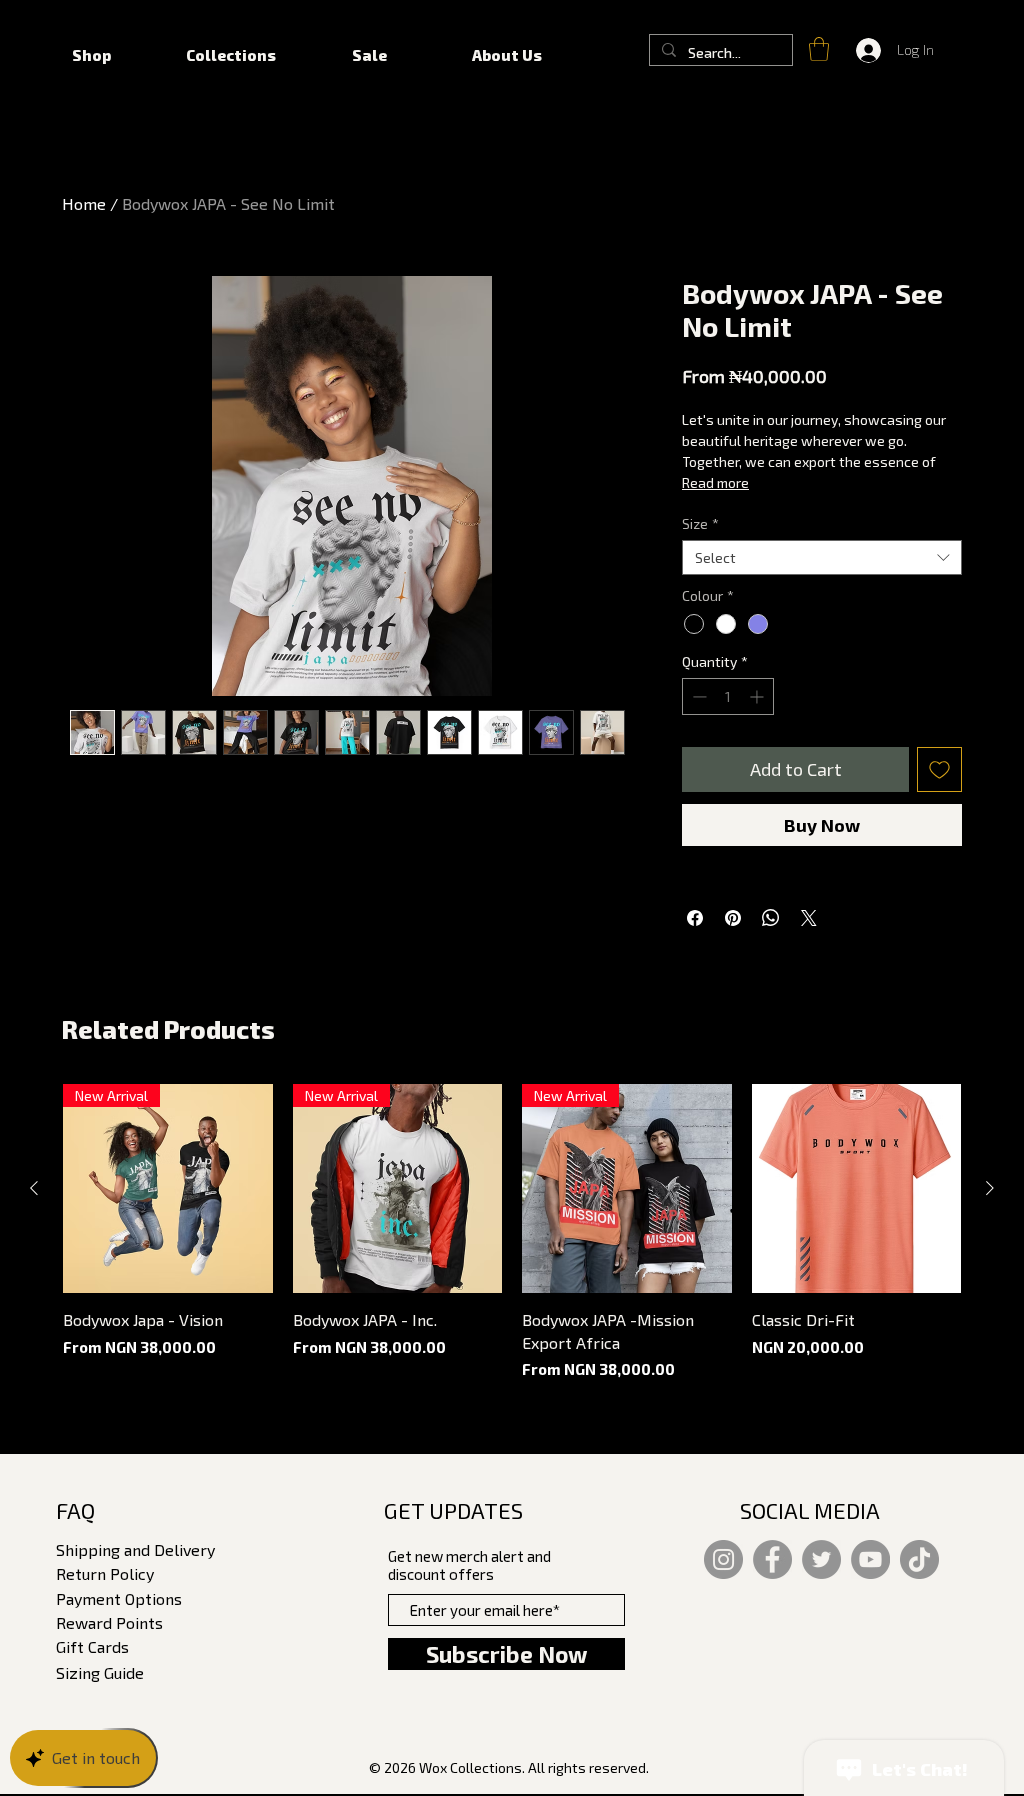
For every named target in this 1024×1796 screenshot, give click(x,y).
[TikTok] (919, 1559)
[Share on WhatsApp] (771, 918)
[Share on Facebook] (695, 918)
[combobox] (822, 557)
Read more (715, 482)
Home (84, 203)
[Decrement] (697, 696)
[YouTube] (870, 1559)
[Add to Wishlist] (939, 769)
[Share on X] (809, 918)
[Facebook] (772, 1559)
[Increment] (758, 696)
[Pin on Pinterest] (733, 918)
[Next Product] (990, 1188)
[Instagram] (723, 1559)
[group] (512, 1233)
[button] (819, 49)
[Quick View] (857, 1189)
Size (700, 523)
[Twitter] (821, 1559)
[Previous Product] (34, 1188)
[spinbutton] (728, 696)
